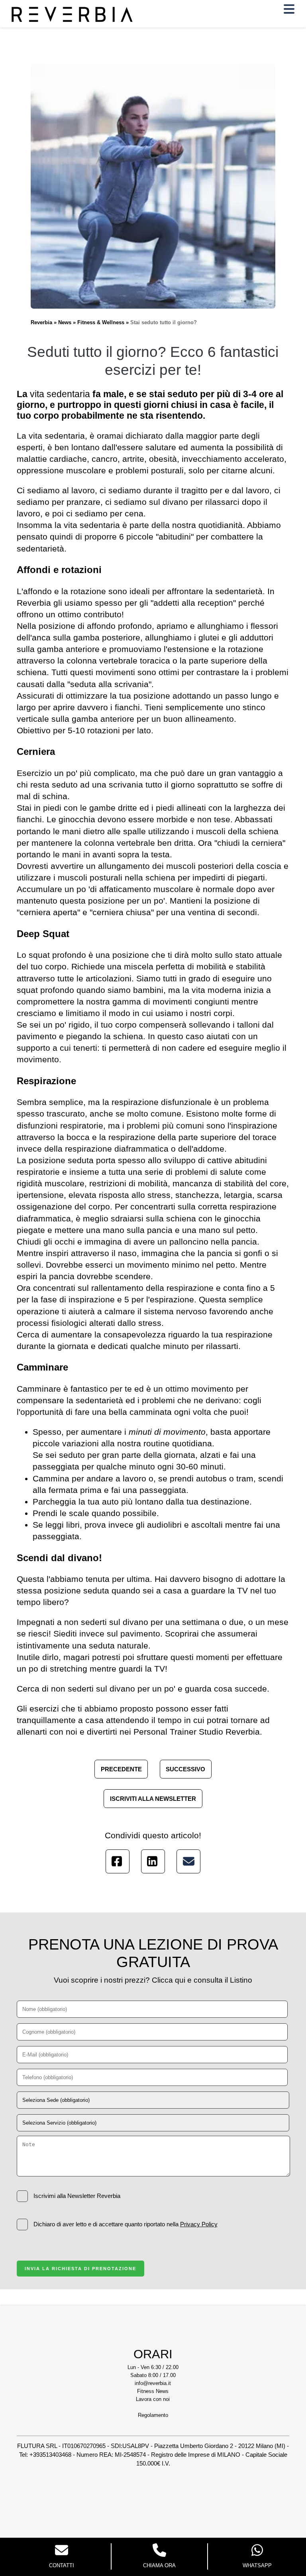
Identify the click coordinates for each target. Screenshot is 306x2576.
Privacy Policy (199, 2224)
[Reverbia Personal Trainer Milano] (72, 20)
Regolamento (153, 2415)
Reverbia (41, 322)
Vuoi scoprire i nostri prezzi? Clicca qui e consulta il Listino (153, 1980)
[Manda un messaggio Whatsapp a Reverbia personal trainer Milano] (257, 2551)
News (65, 322)
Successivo (185, 1769)
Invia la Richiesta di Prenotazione (80, 2269)
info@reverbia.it (153, 2383)
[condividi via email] (188, 1861)
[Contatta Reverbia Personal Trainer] (62, 2551)
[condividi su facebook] (118, 1861)
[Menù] (289, 11)
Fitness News (153, 2391)
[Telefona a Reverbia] (160, 2551)
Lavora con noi (153, 2399)
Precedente (121, 1769)
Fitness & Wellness (101, 322)
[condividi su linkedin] (153, 1861)
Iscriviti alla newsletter (153, 1798)
